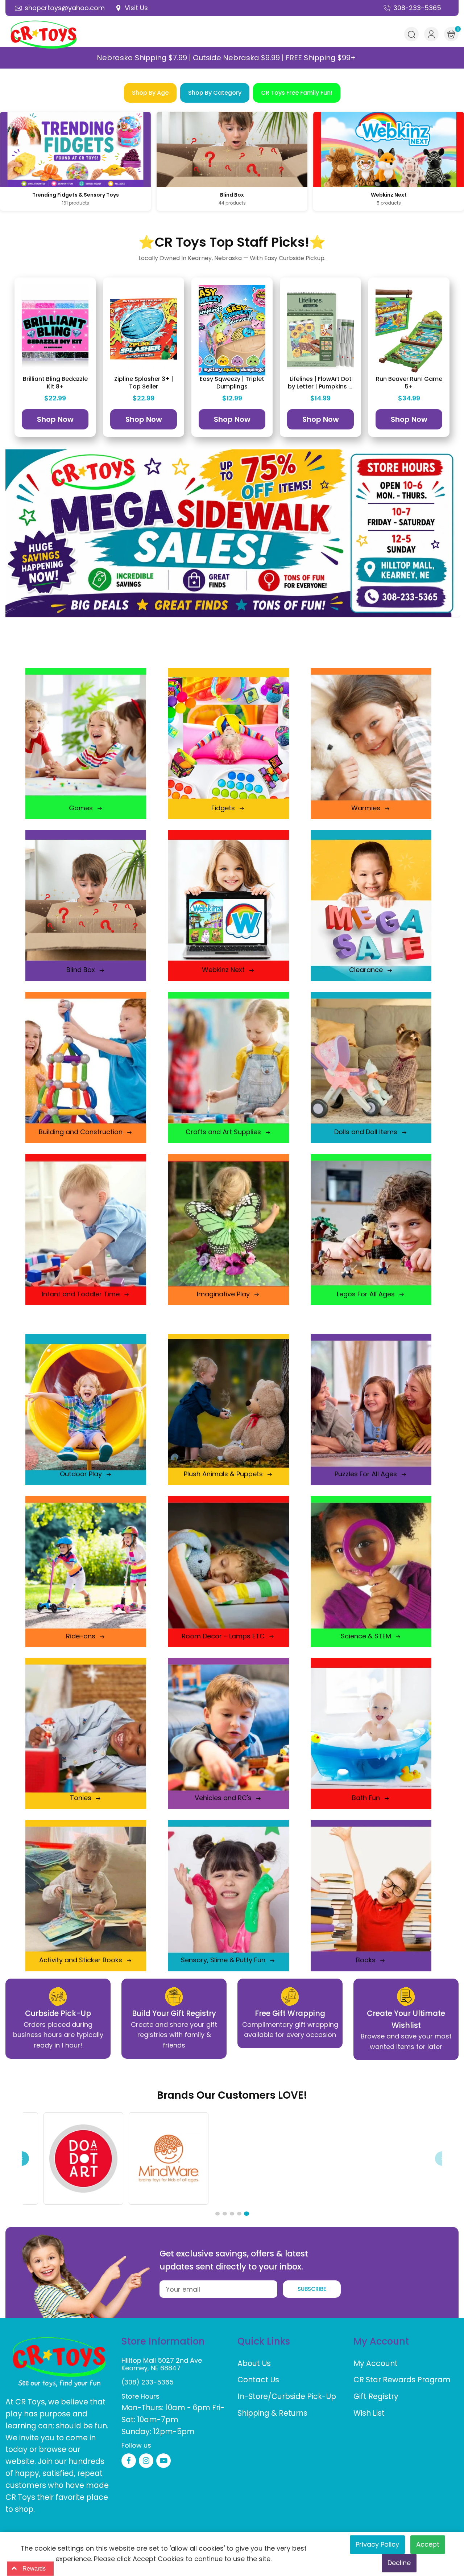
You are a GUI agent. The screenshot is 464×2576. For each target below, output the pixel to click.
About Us (254, 2363)
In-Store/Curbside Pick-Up (287, 2396)
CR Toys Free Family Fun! (297, 93)
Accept (428, 2544)
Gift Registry (376, 2396)
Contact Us (258, 2380)
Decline (399, 2563)
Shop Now (55, 419)
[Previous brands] (22, 2159)
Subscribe (312, 2289)
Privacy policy (377, 2544)
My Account (376, 2363)
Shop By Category (215, 93)
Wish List (369, 2413)
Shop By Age (150, 93)
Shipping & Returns (272, 2413)
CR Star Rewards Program (402, 2380)
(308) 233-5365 (148, 2382)
